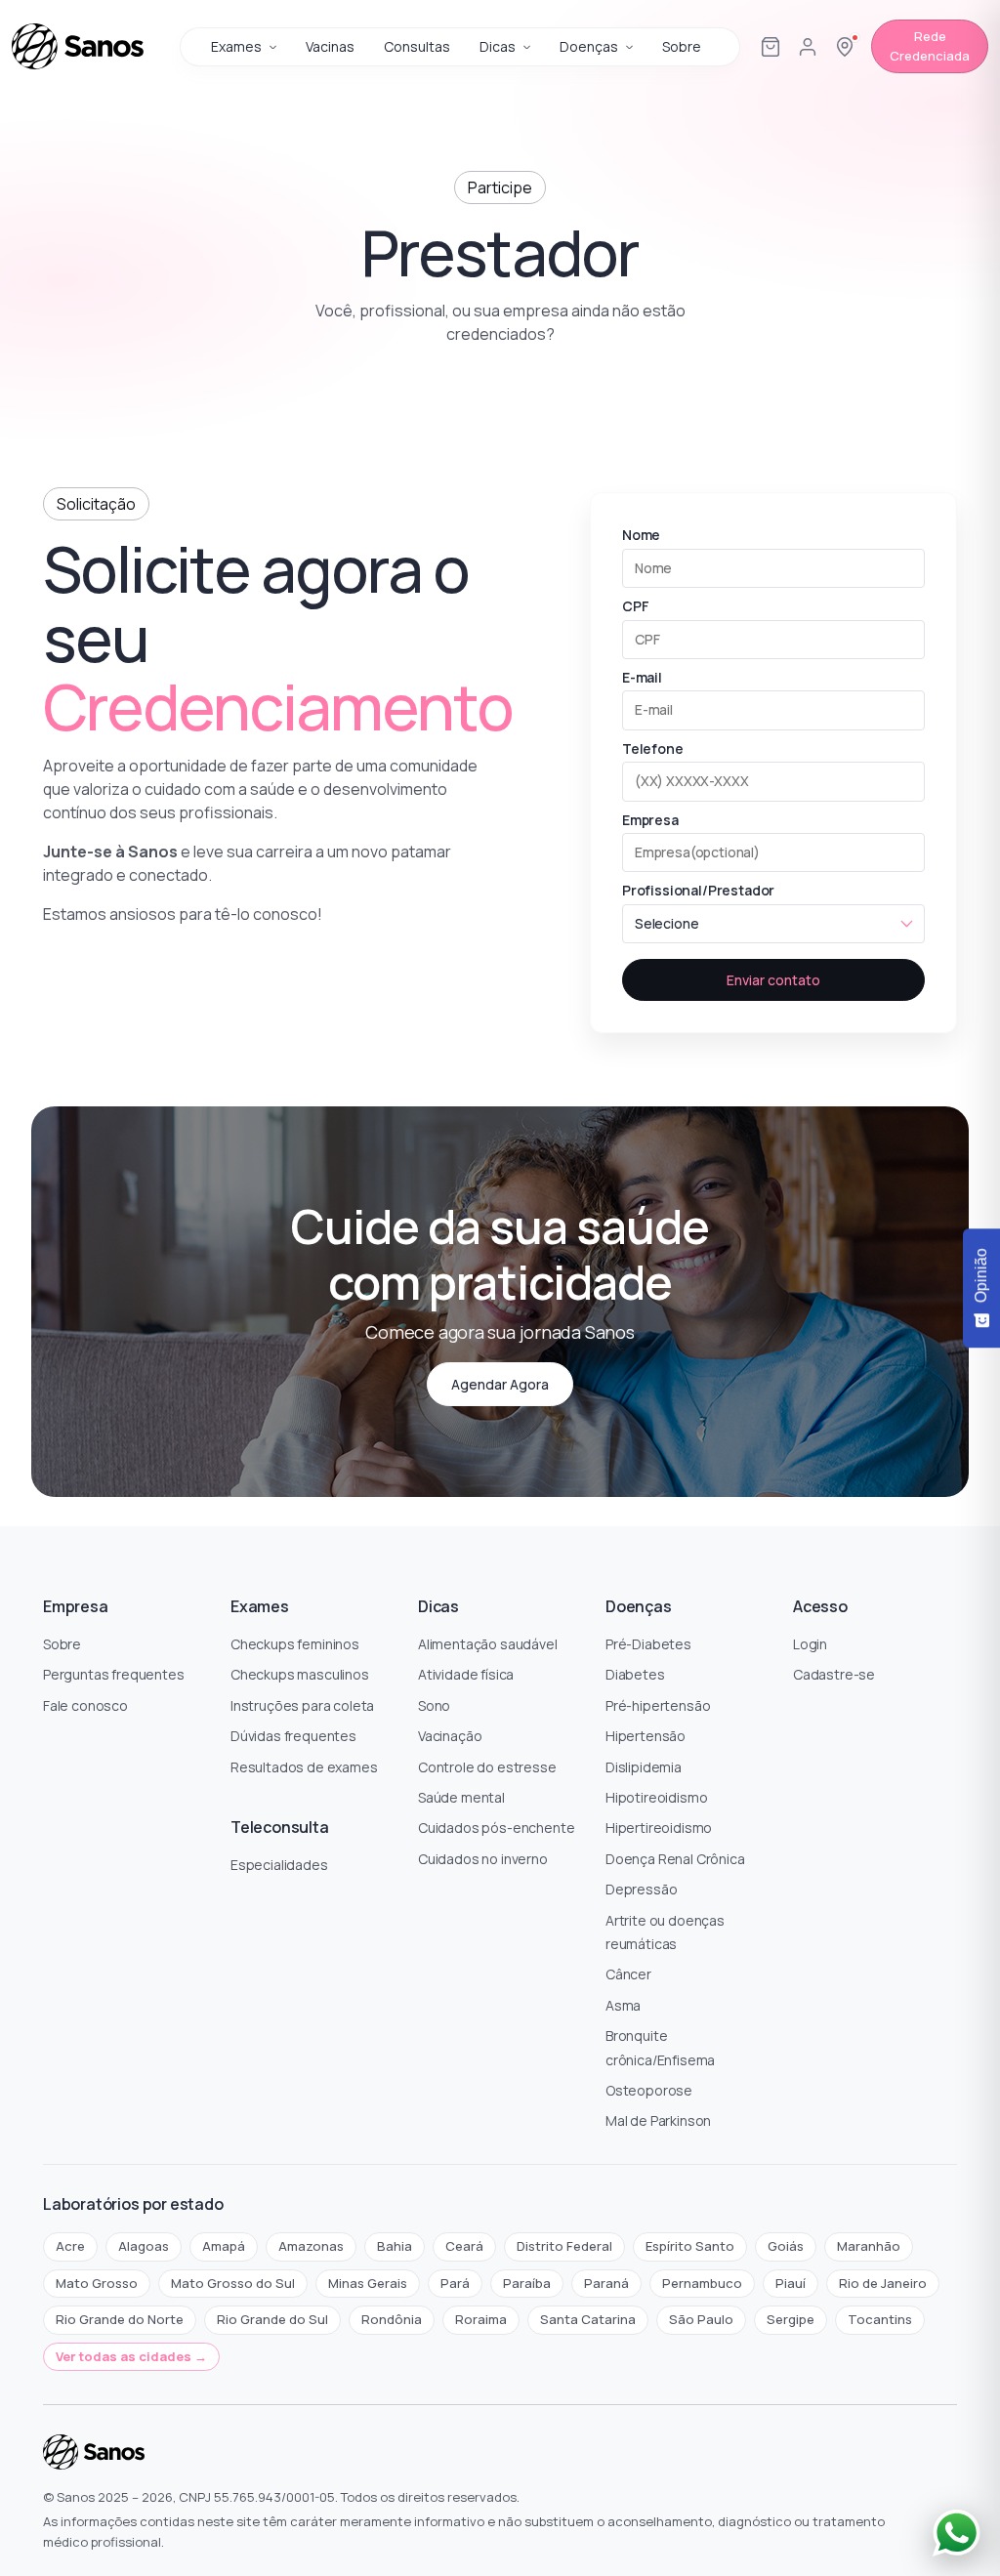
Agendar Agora (500, 1384)
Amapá (224, 2246)
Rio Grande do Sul (272, 2319)
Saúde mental (461, 1797)
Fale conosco (85, 1705)
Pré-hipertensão (658, 1705)
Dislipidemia (644, 1767)
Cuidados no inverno (483, 1859)
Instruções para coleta (302, 1705)
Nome (641, 535)
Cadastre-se (834, 1674)
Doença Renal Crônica (675, 1859)
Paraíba (527, 2283)
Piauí (791, 2283)
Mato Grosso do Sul (233, 2283)
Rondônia (392, 2319)
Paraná (606, 2283)
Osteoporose (649, 2090)
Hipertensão (646, 1736)
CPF (636, 606)
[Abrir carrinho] (771, 47)
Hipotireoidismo (656, 1797)
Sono (434, 1705)
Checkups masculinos (300, 1674)
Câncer (628, 1974)
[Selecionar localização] (845, 47)
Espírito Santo (690, 2246)
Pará (455, 2283)
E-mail (642, 677)
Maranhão (869, 2246)
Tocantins (880, 2319)
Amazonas (311, 2246)
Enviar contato (773, 980)
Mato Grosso (97, 2283)
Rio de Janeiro (883, 2283)
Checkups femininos (295, 1644)
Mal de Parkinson (658, 2120)
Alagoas (144, 2246)
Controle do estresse (487, 1767)
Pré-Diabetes (648, 1644)
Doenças (589, 46)
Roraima (481, 2319)
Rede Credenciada (930, 46)
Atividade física (466, 1674)
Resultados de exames (304, 1767)
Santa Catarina (588, 2319)
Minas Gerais (368, 2283)
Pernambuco (702, 2283)
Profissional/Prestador (698, 890)
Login (810, 1644)
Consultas (417, 46)
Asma (623, 2005)
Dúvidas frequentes (293, 1736)
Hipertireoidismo (659, 1828)
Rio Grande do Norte (120, 2319)
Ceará (464, 2246)
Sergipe (791, 2319)
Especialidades (279, 1865)
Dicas (498, 46)
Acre (70, 2246)
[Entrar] (808, 47)
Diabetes (635, 1674)
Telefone (653, 748)
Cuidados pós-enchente (496, 1828)
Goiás (786, 2246)
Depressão (642, 1889)
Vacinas (330, 46)
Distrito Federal (564, 2246)
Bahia (395, 2246)
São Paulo (701, 2319)
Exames (236, 46)
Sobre (682, 46)
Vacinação (450, 1736)
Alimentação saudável (488, 1644)
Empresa (650, 820)
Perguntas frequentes (114, 1674)
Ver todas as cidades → (131, 2356)
